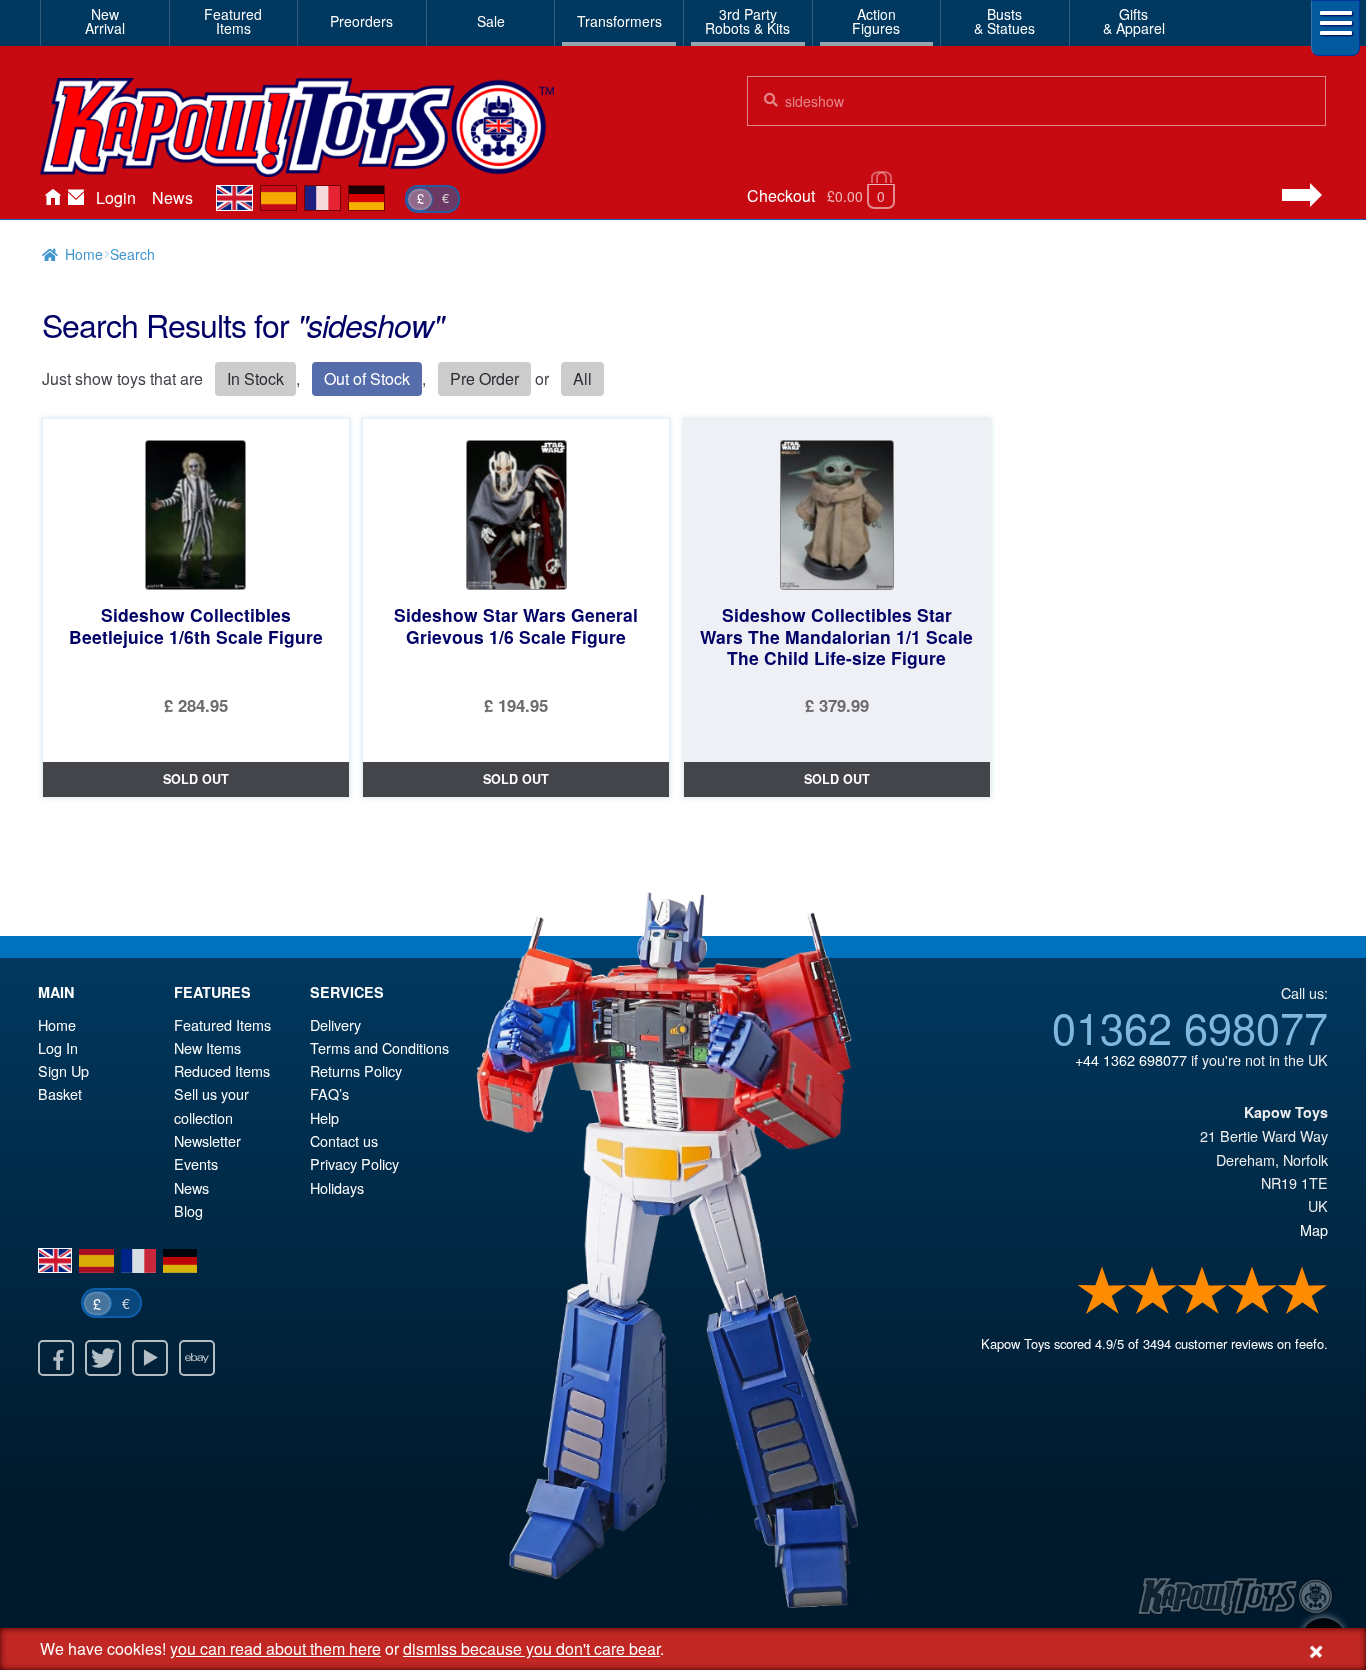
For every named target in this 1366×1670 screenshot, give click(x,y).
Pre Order (484, 378)
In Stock (255, 378)
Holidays (337, 1187)
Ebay (197, 1358)
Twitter (103, 1358)
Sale (491, 21)
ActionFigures (876, 21)
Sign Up (63, 1070)
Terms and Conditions (379, 1047)
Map (1314, 1229)
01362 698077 (1190, 1026)
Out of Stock (367, 378)
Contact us (344, 1140)
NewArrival (105, 21)
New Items (207, 1047)
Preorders (361, 21)
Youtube (150, 1358)
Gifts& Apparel (1134, 21)
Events (196, 1163)
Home (52, 198)
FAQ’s (329, 1093)
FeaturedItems (233, 21)
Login (116, 197)
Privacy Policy (354, 1163)
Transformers (619, 21)
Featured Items (222, 1024)
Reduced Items (222, 1070)
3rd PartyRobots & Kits (747, 21)
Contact (76, 198)
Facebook (56, 1358)
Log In (58, 1047)
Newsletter (207, 1140)
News (172, 197)
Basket (60, 1093)
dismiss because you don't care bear (531, 1648)
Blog (188, 1210)
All (582, 378)
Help (324, 1117)
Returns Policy (356, 1070)
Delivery (335, 1024)
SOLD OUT (196, 779)
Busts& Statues (1004, 21)
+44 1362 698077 (1131, 1059)
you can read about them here (275, 1648)
